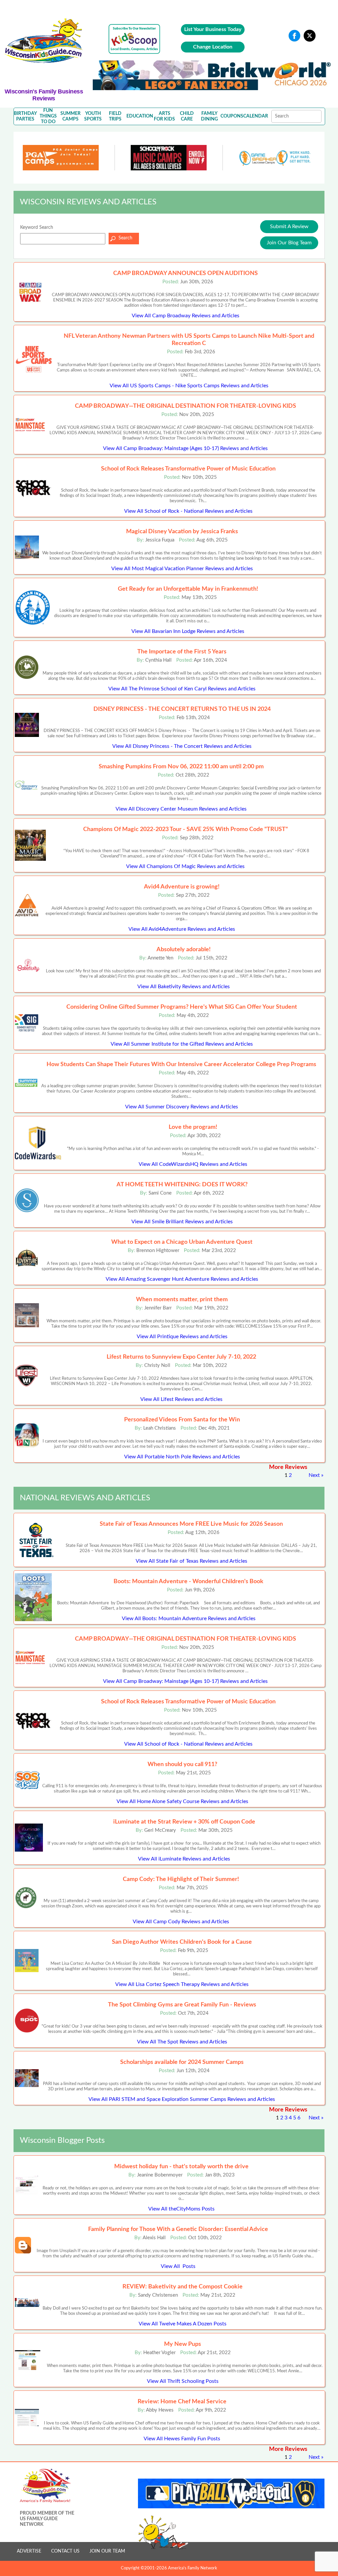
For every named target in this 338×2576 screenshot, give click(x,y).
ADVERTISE (29, 2551)
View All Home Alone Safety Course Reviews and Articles (182, 1801)
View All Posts (178, 2266)
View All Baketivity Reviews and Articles (184, 987)
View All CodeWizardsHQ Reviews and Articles (193, 1164)
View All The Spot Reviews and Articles (182, 2042)
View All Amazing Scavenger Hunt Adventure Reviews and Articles (182, 1279)
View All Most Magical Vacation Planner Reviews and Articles (182, 569)
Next (314, 1475)
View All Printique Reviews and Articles (182, 1337)
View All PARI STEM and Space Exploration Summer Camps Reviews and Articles (182, 2099)
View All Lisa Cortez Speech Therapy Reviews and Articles (182, 1984)
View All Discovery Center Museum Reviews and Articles (181, 809)
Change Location (213, 47)
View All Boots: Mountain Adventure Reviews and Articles (189, 1619)
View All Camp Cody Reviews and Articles (181, 1922)
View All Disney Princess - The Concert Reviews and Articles (182, 746)
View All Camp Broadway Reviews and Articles (186, 316)
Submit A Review (289, 226)
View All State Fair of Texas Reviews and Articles (191, 1561)
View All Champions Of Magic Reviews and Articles (185, 866)
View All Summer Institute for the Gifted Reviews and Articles (182, 1044)
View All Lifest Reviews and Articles (181, 1399)
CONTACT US (65, 2551)
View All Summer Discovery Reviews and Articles (182, 1107)
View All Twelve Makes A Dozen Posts (183, 2324)
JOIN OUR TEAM (107, 2551)
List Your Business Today (213, 29)
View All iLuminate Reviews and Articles (184, 1859)
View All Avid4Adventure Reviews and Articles (182, 929)
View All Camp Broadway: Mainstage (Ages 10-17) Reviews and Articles (185, 448)
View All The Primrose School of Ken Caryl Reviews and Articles (182, 689)
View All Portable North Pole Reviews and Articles (182, 1457)
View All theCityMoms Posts (181, 2209)
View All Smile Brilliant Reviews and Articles (182, 1222)
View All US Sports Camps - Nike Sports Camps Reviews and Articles (189, 386)
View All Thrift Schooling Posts (183, 2381)
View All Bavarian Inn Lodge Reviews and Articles (188, 631)
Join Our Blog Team (289, 243)
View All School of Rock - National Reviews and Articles (188, 511)
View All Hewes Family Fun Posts (182, 2439)
